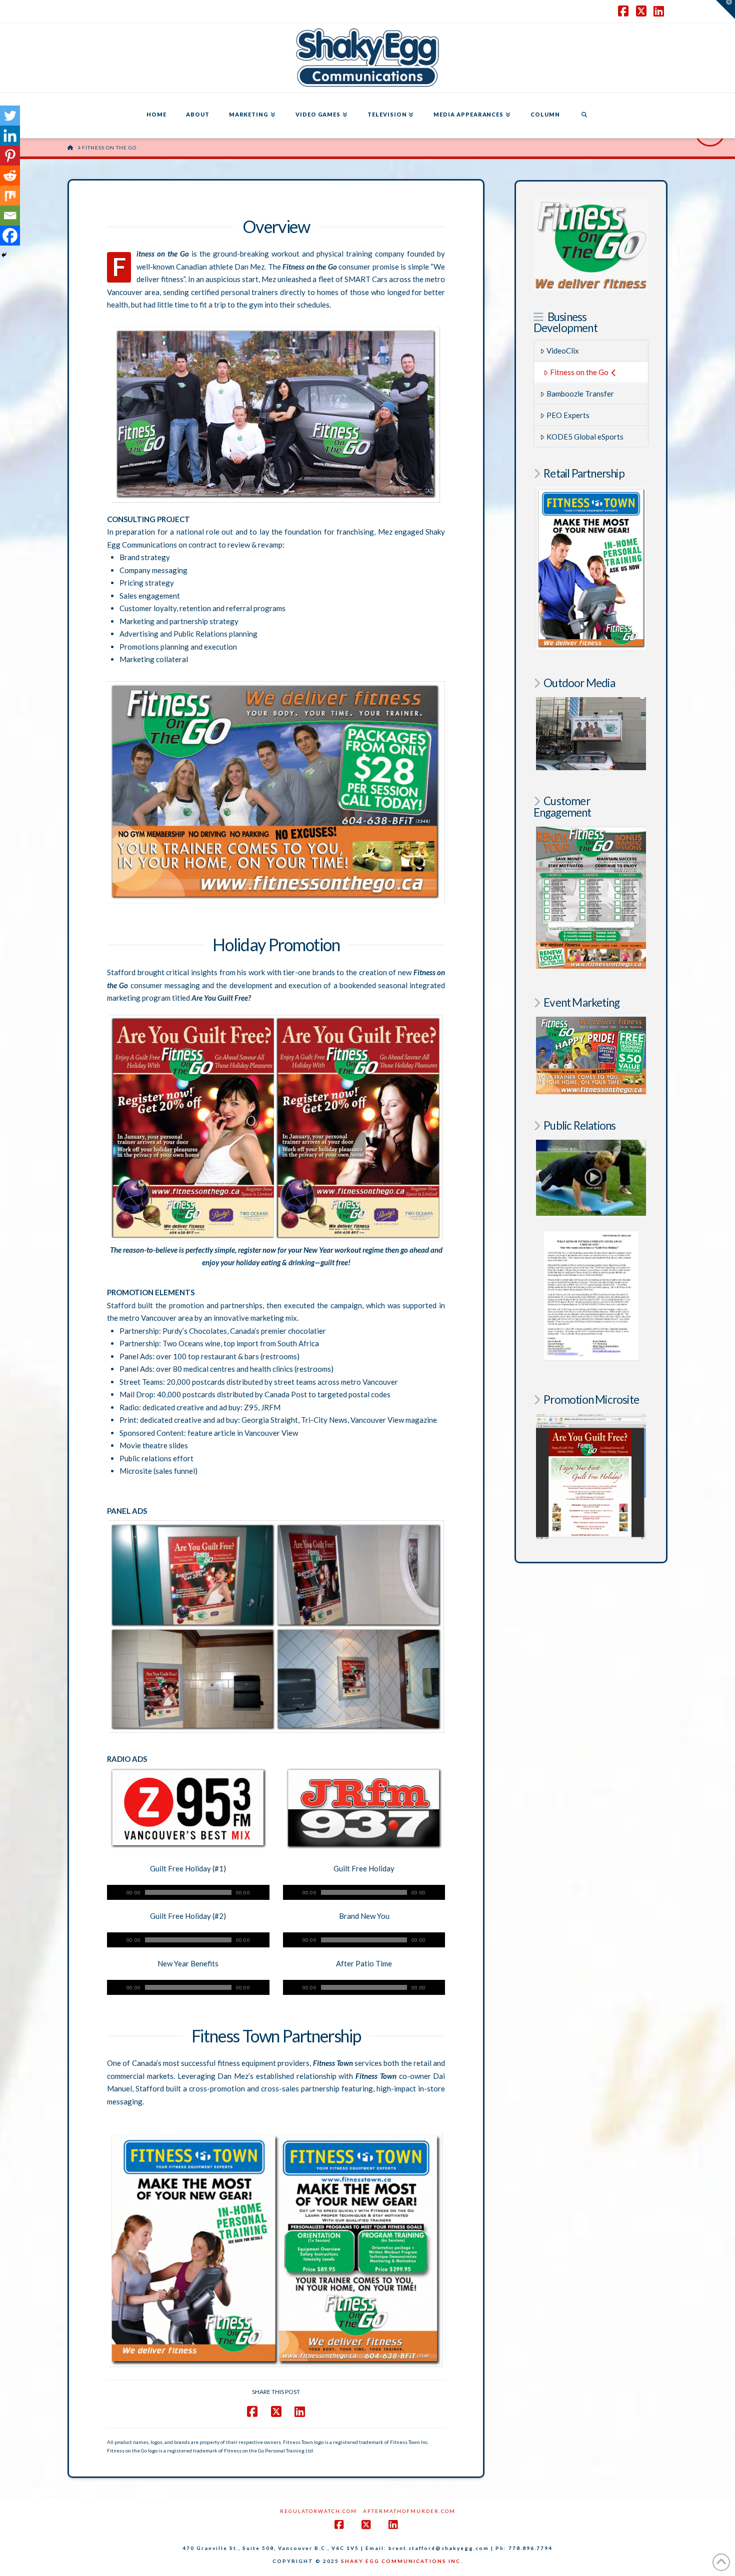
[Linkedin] (10, 136)
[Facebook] (10, 236)
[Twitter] (10, 116)
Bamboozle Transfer (580, 394)
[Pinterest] (10, 156)
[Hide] (4, 255)
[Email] (10, 216)
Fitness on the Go (579, 372)
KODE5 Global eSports (585, 437)
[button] (725, 10)
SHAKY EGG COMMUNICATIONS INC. (402, 2561)
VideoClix (563, 351)
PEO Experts (568, 415)
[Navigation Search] (584, 116)
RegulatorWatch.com (318, 2511)
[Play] (114, 1892)
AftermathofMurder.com (409, 2511)
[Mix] (10, 196)
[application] (188, 1892)
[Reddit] (10, 176)
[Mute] (262, 1892)
